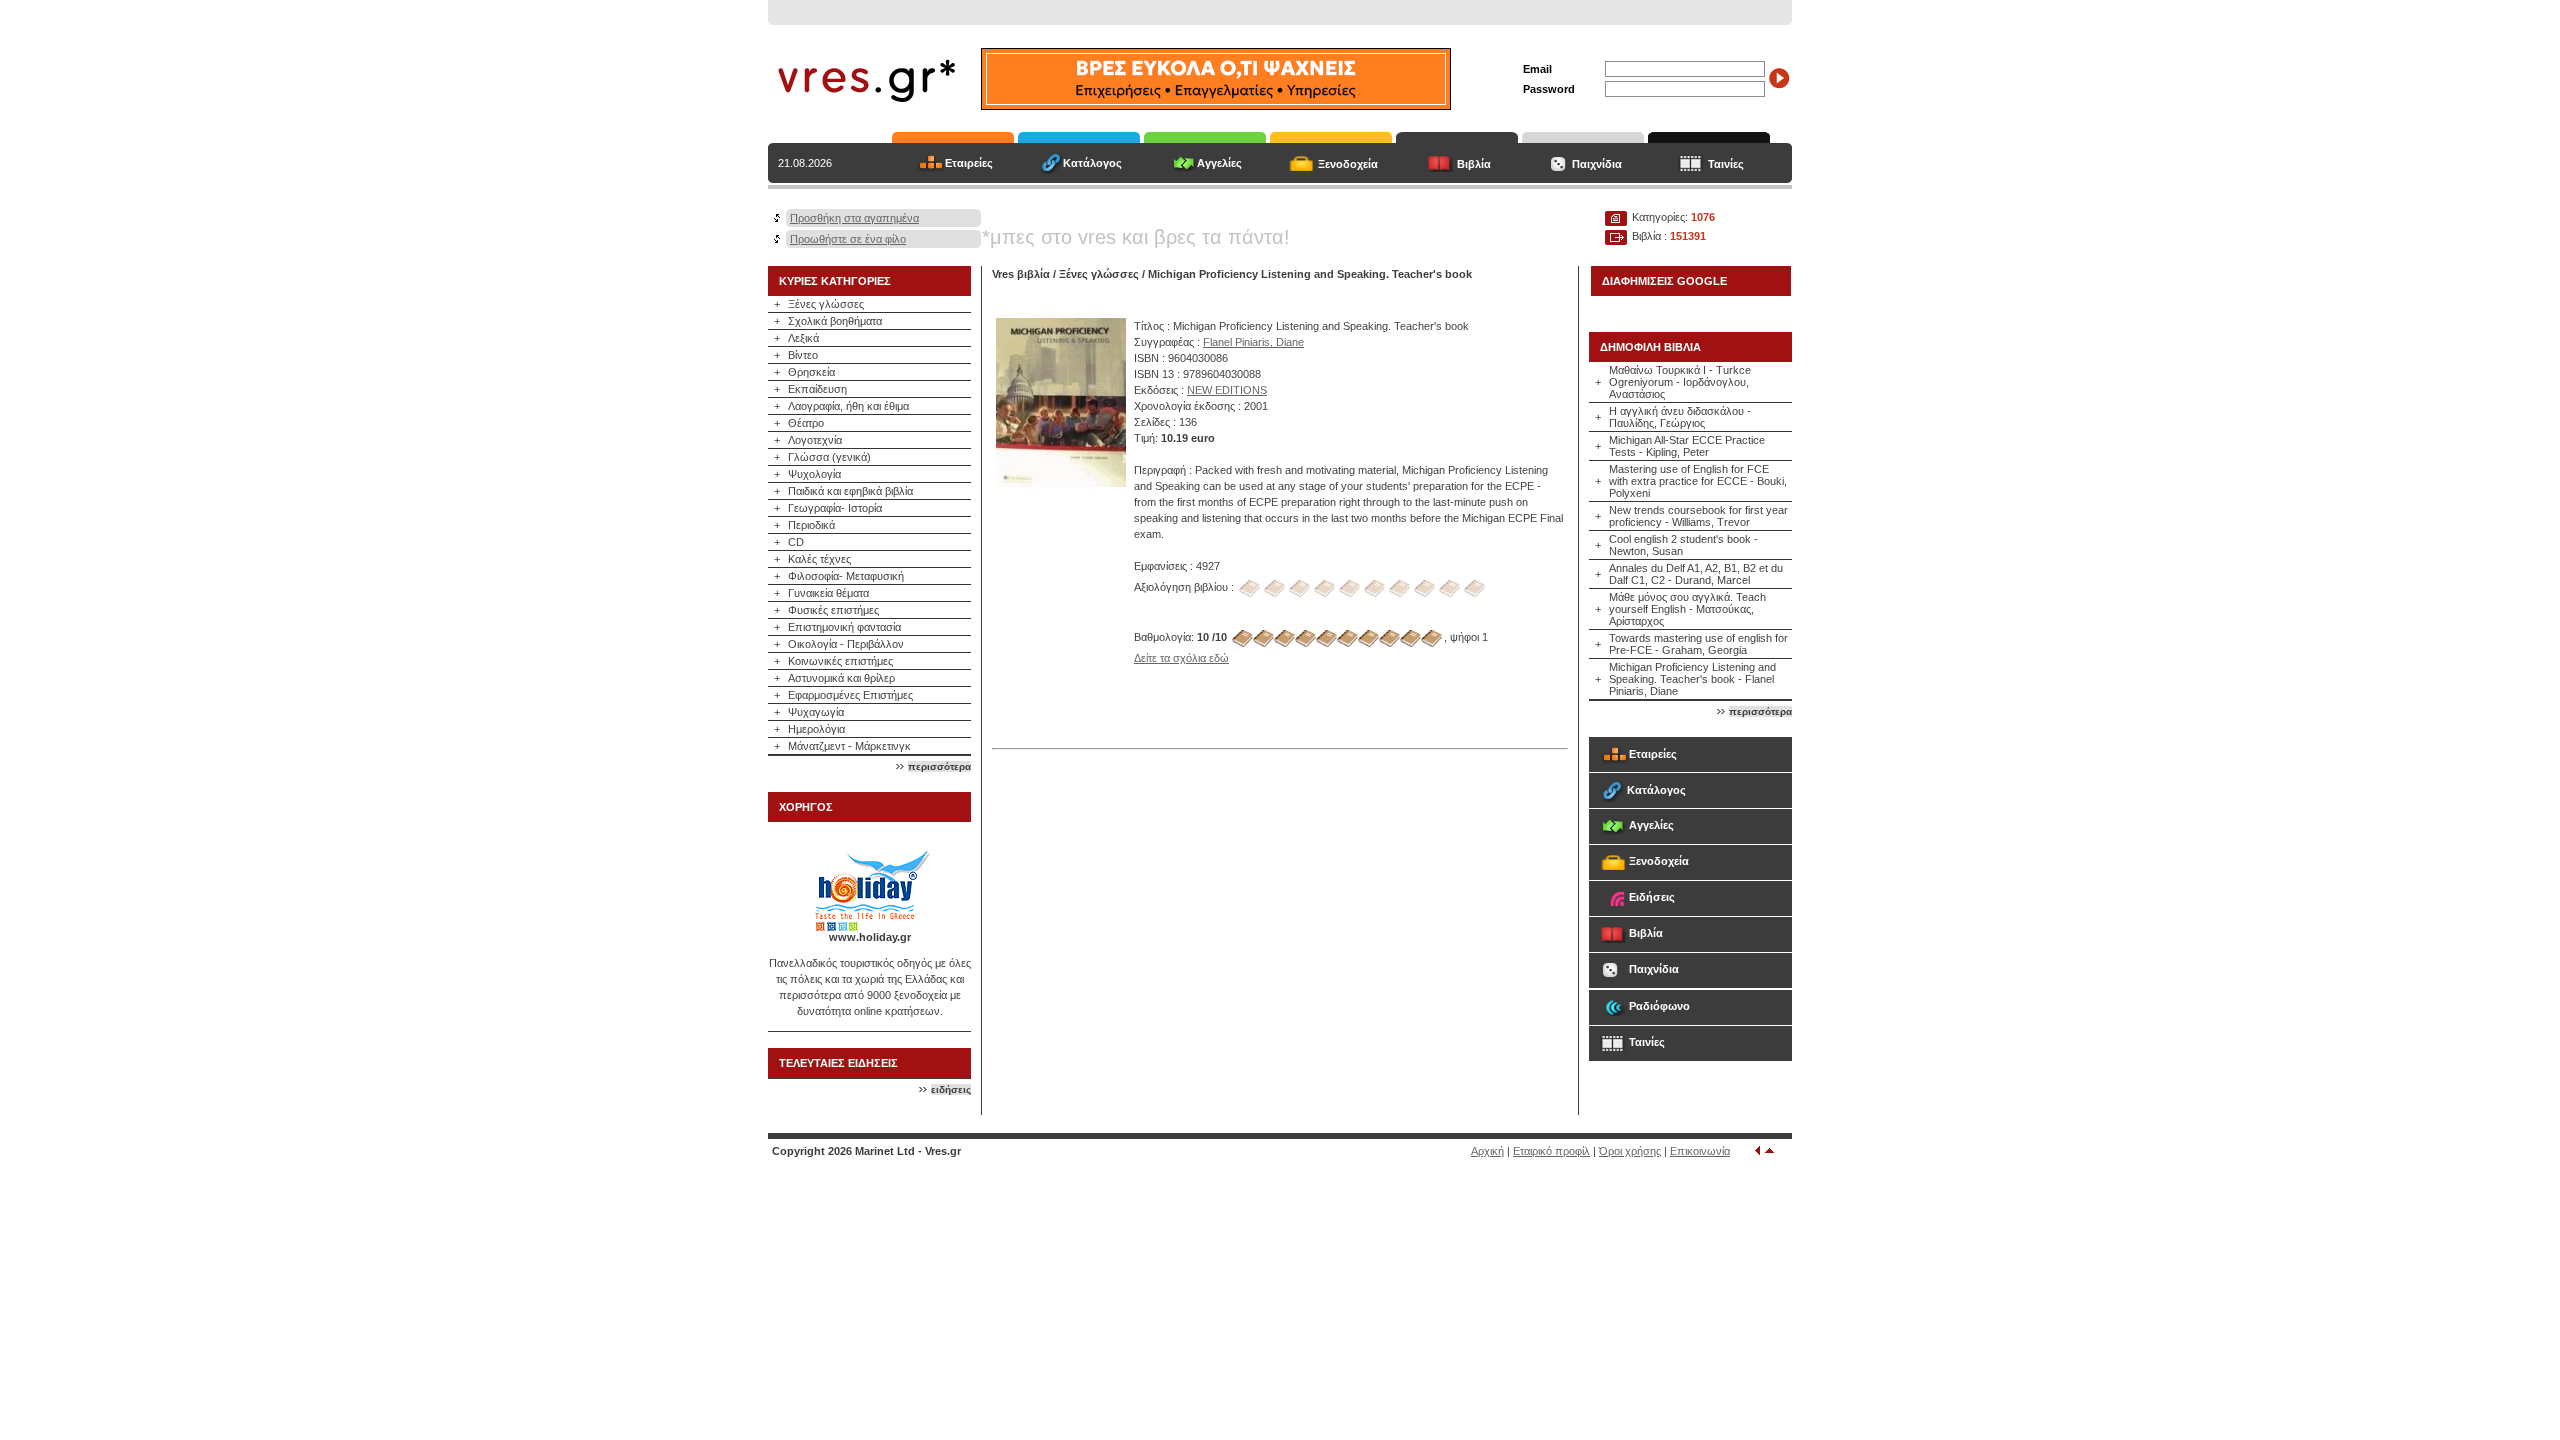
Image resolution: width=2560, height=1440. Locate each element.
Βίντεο (803, 355)
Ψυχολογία (814, 474)
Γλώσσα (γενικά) (829, 457)
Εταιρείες (969, 163)
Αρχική (1487, 1151)
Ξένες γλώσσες (826, 304)
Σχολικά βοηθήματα (835, 321)
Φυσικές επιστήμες (833, 610)
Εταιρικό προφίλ (1551, 1151)
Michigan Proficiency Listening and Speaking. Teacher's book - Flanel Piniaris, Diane (1692, 679)
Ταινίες (1726, 164)
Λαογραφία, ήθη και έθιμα (848, 406)
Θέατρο (806, 423)
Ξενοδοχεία (1348, 164)
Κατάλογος (1092, 163)
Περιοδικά (811, 525)
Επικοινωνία (1700, 1151)
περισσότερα (939, 766)
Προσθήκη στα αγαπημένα (854, 218)
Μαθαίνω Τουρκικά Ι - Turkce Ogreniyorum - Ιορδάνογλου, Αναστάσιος (1680, 382)
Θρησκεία (811, 372)
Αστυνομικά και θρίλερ (841, 678)
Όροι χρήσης (1630, 1151)
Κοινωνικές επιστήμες (840, 661)
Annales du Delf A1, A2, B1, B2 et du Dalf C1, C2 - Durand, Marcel (1696, 574)
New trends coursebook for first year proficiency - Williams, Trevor (1698, 516)
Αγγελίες (1219, 163)
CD (796, 542)
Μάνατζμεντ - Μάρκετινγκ (849, 746)
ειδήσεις (951, 1089)
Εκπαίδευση (817, 389)
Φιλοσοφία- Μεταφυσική (846, 576)
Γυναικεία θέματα (828, 593)
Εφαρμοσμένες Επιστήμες (850, 695)
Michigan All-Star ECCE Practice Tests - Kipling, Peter (1687, 446)
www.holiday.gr (870, 937)
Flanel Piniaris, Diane (1253, 342)
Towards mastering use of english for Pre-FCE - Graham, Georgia (1698, 644)
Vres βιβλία (1021, 274)
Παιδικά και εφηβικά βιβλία (850, 491)
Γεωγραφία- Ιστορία (835, 508)
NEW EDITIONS (1227, 390)
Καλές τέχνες (819, 559)
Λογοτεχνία (815, 440)
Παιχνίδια (1597, 164)
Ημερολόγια (816, 729)
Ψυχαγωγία (816, 712)
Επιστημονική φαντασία (844, 627)
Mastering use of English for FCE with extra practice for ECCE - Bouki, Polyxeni (1698, 481)
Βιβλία (1474, 164)
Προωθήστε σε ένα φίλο (848, 239)
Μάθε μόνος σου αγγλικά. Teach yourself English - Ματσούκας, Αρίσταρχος (1687, 609)
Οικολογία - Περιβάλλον (846, 644)
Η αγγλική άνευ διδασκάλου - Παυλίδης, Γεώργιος (1680, 417)
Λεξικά (803, 338)
